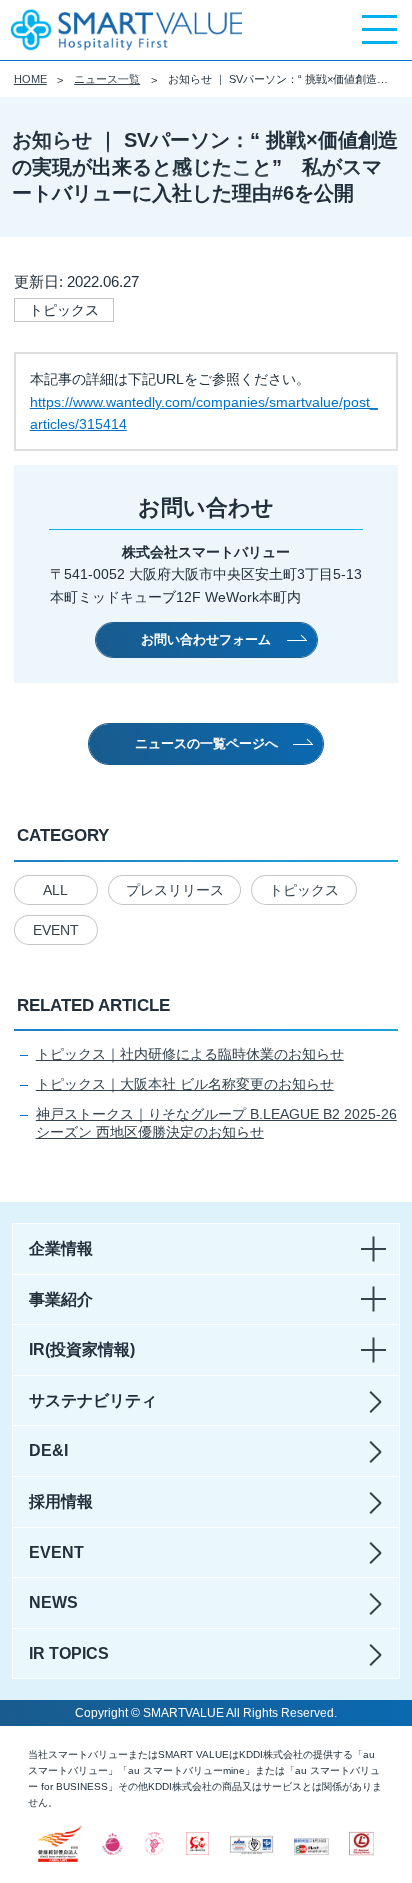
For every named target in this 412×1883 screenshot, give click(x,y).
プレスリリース (175, 890)
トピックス (304, 890)
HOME (30, 79)
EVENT (56, 930)
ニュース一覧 (107, 79)
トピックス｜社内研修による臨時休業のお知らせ (190, 1054)
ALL (55, 890)
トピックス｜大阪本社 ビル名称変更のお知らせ (185, 1084)
